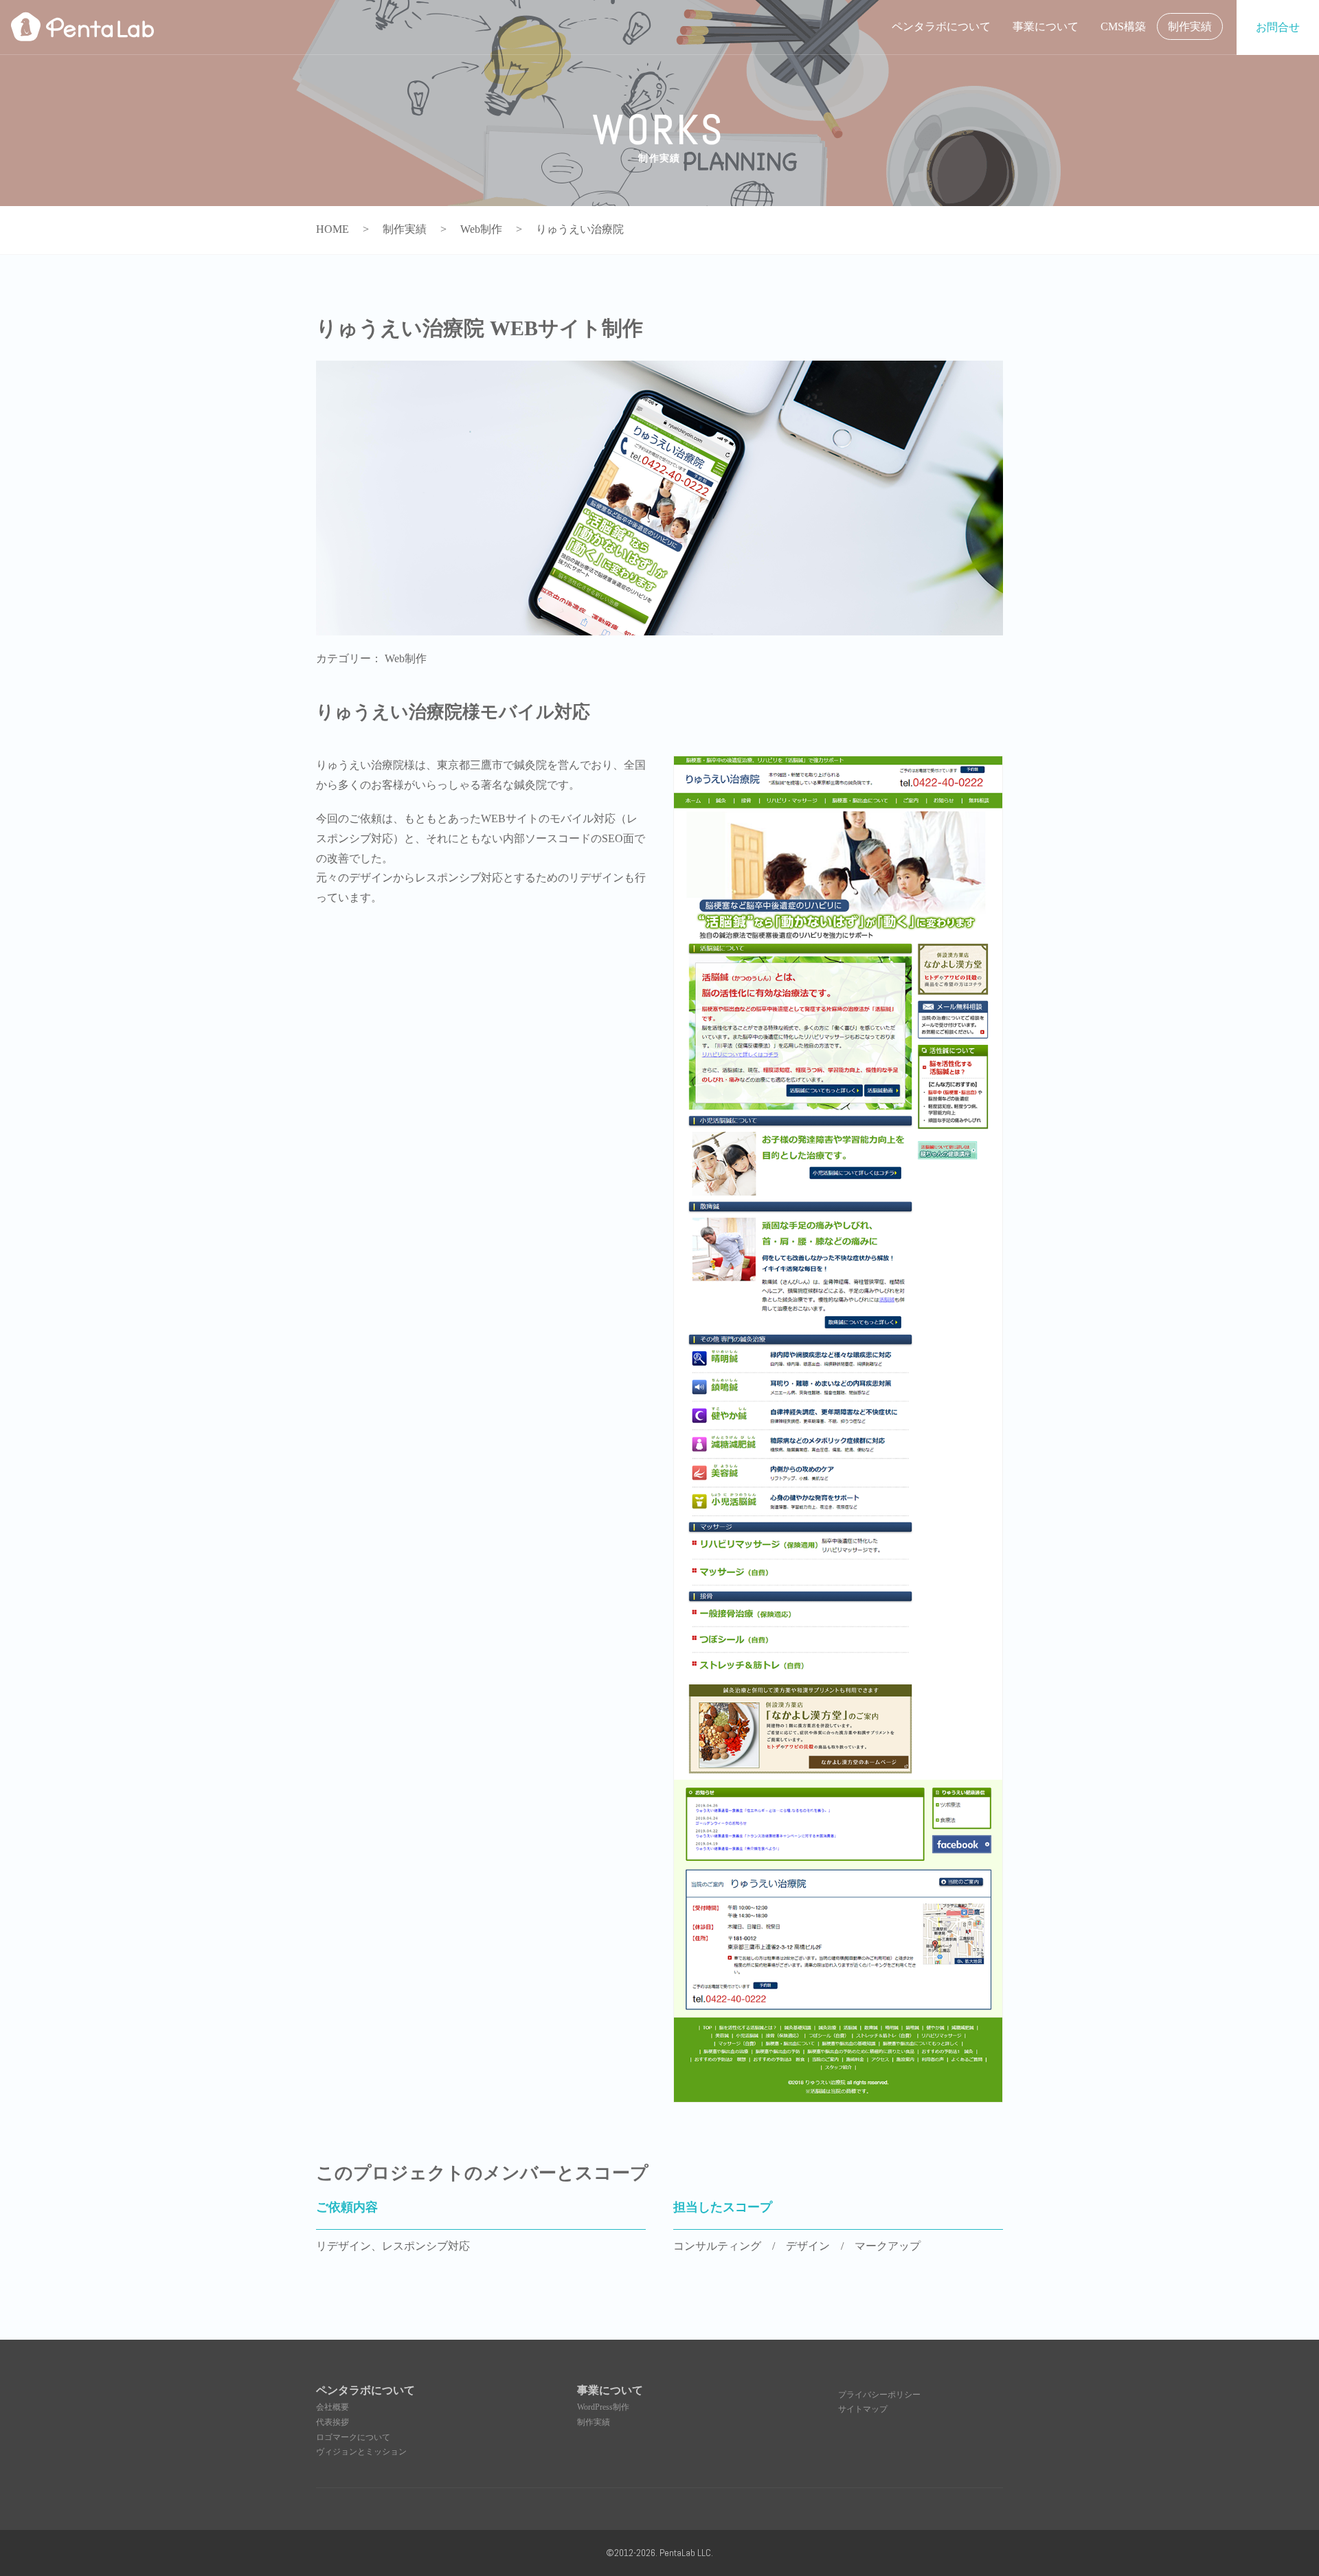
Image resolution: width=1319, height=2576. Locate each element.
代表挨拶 (332, 2422)
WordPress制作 (603, 2407)
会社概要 (332, 2407)
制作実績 (1190, 26)
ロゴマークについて (353, 2437)
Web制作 (406, 658)
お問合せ (1278, 27)
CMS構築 (1123, 26)
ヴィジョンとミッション (361, 2452)
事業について (1046, 26)
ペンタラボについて (941, 26)
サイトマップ (863, 2409)
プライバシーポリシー (879, 2395)
